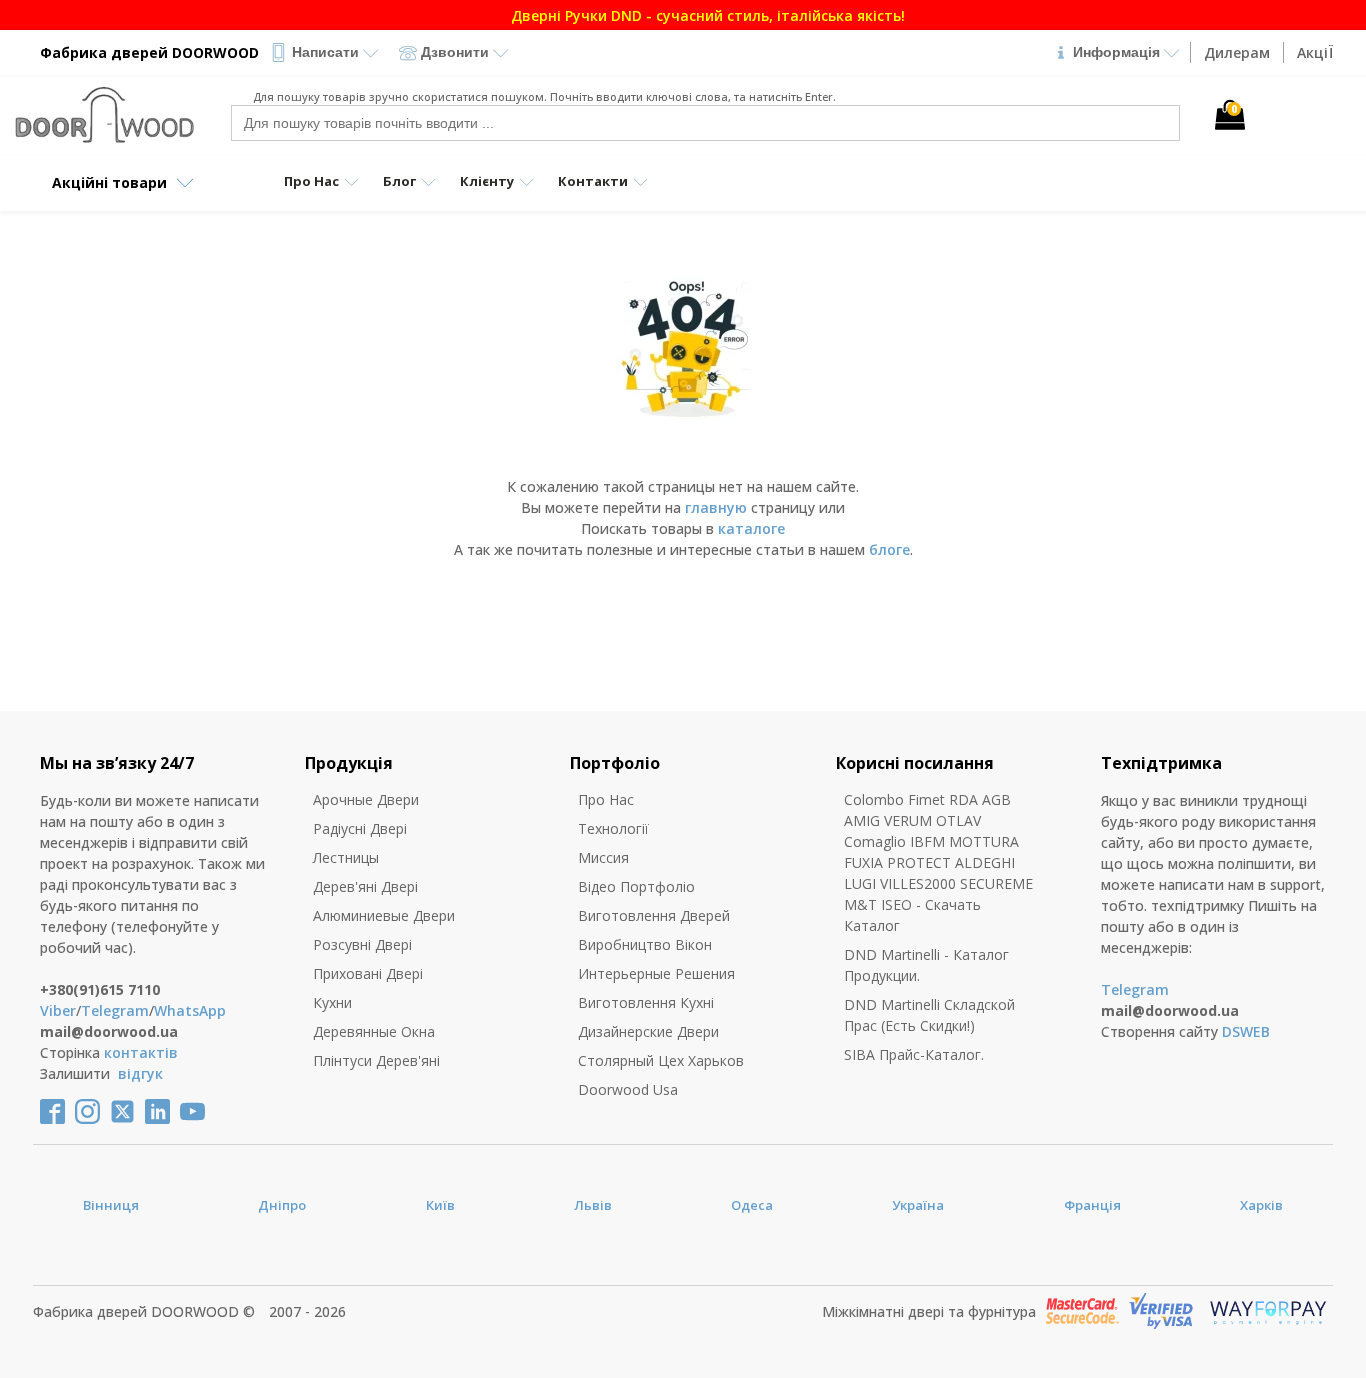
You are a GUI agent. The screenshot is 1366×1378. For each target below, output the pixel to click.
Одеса (752, 1205)
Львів (593, 1205)
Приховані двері (368, 973)
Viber (58, 1010)
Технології (613, 828)
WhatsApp (190, 1010)
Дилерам (1237, 52)
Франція (1092, 1205)
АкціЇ (1315, 52)
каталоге (751, 528)
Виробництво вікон (645, 944)
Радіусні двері (360, 828)
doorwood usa (628, 1089)
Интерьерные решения (656, 973)
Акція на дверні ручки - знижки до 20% (774, 15)
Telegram (115, 1010)
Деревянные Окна (374, 1031)
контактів (141, 1052)
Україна (918, 1205)
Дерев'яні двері (365, 886)
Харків (1261, 1205)
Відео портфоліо (636, 886)
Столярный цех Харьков (661, 1060)
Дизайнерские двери (648, 1031)
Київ (440, 1205)
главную (716, 507)
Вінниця (111, 1205)
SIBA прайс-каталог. (914, 1054)
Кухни (332, 1002)
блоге (889, 549)
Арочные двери (366, 799)
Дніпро (282, 1205)
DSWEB (1246, 1031)
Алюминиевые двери (384, 915)
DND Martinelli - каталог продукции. (926, 965)
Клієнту (487, 181)
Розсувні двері (362, 944)
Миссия (603, 857)
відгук (140, 1073)
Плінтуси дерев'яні (376, 1060)
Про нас (606, 799)
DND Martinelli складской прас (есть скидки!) (929, 1015)
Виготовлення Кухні (646, 1002)
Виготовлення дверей (654, 915)
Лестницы (346, 857)
